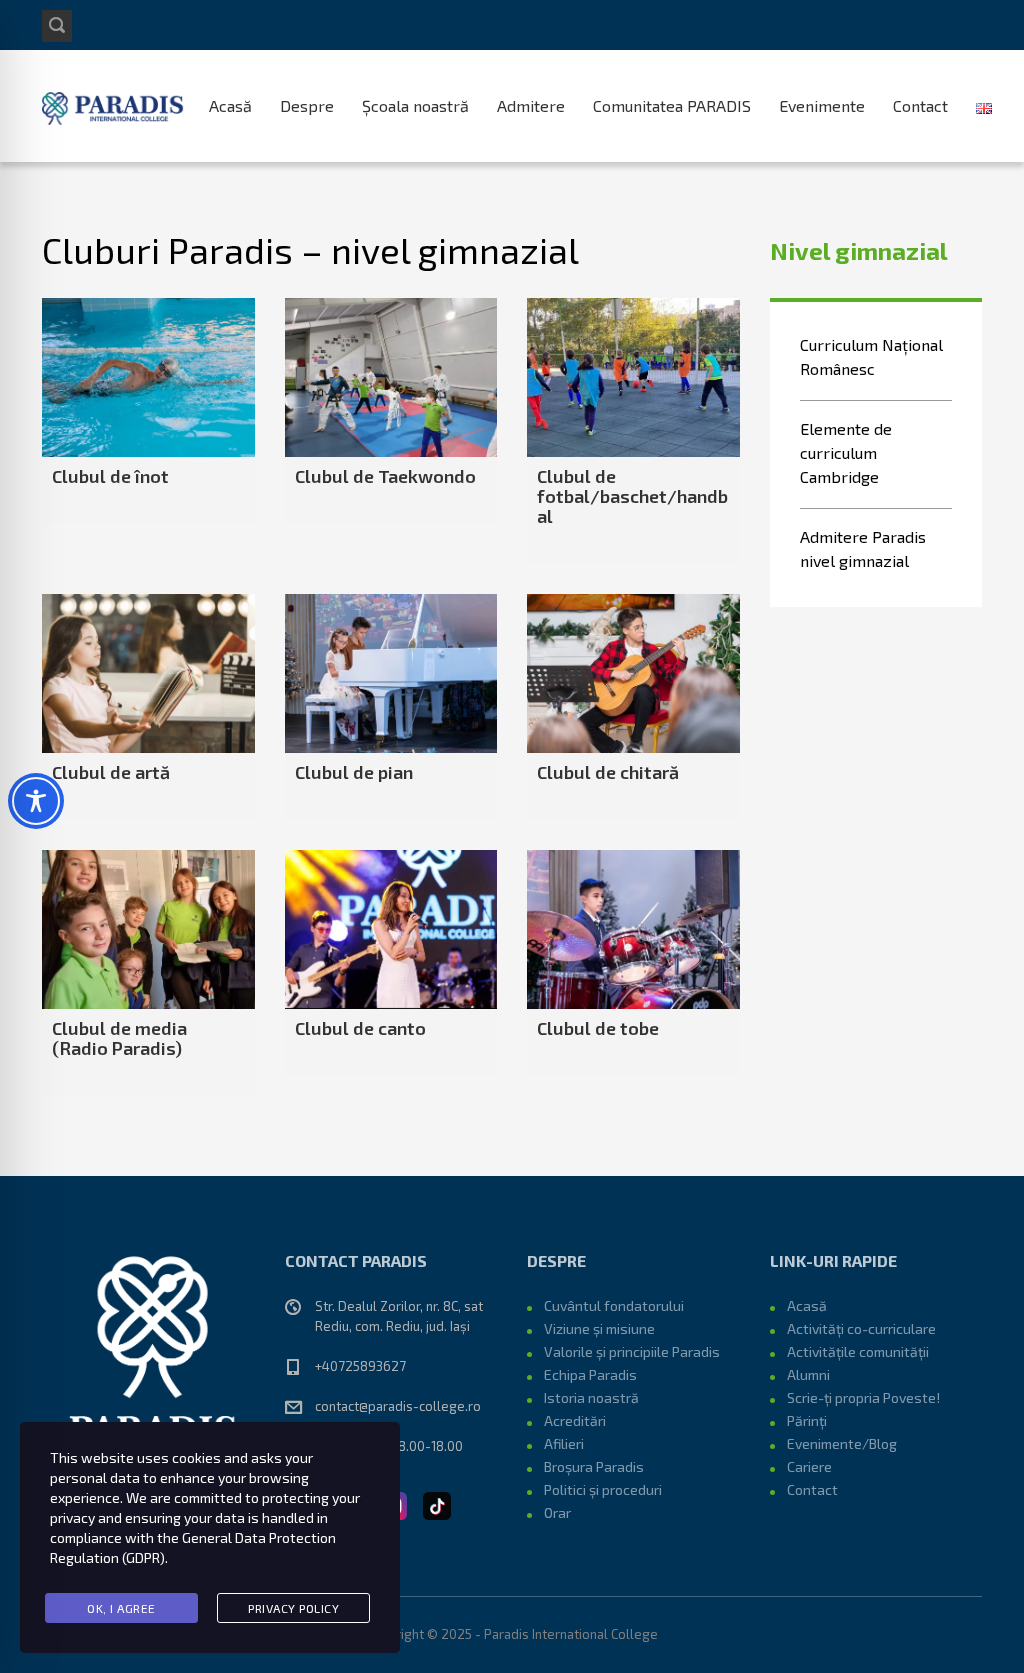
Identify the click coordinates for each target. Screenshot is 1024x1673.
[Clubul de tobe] (633, 929)
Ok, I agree (121, 1608)
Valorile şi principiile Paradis (632, 1351)
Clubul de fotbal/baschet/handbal (632, 496)
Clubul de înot (110, 476)
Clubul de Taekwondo (385, 476)
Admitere (531, 105)
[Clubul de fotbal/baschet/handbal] (633, 377)
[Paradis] (114, 106)
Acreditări (575, 1420)
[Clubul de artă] (148, 673)
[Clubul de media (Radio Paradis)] (148, 929)
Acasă (230, 105)
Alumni (808, 1374)
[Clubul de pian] (391, 673)
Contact (920, 105)
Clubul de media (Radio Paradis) (119, 1038)
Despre (307, 105)
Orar (557, 1512)
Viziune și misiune (599, 1328)
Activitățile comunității (858, 1351)
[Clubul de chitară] (633, 673)
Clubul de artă (111, 772)
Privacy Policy (293, 1608)
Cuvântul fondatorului (614, 1305)
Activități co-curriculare (861, 1328)
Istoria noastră (591, 1397)
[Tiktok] (437, 1503)
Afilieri (564, 1443)
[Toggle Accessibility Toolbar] (36, 801)
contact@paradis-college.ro (398, 1406)
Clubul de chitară (608, 772)
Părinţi (807, 1420)
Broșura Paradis (594, 1466)
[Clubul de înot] (148, 377)
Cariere (809, 1466)
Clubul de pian (354, 772)
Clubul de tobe (598, 1028)
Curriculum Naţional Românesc (871, 356)
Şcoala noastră (415, 105)
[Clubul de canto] (391, 929)
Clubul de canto (360, 1028)
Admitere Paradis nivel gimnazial (863, 548)
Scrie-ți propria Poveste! (863, 1397)
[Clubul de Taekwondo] (391, 377)
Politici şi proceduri (603, 1489)
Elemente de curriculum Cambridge (846, 452)
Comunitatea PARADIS (672, 105)
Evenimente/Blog (842, 1443)
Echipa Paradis (590, 1374)
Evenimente (822, 105)
